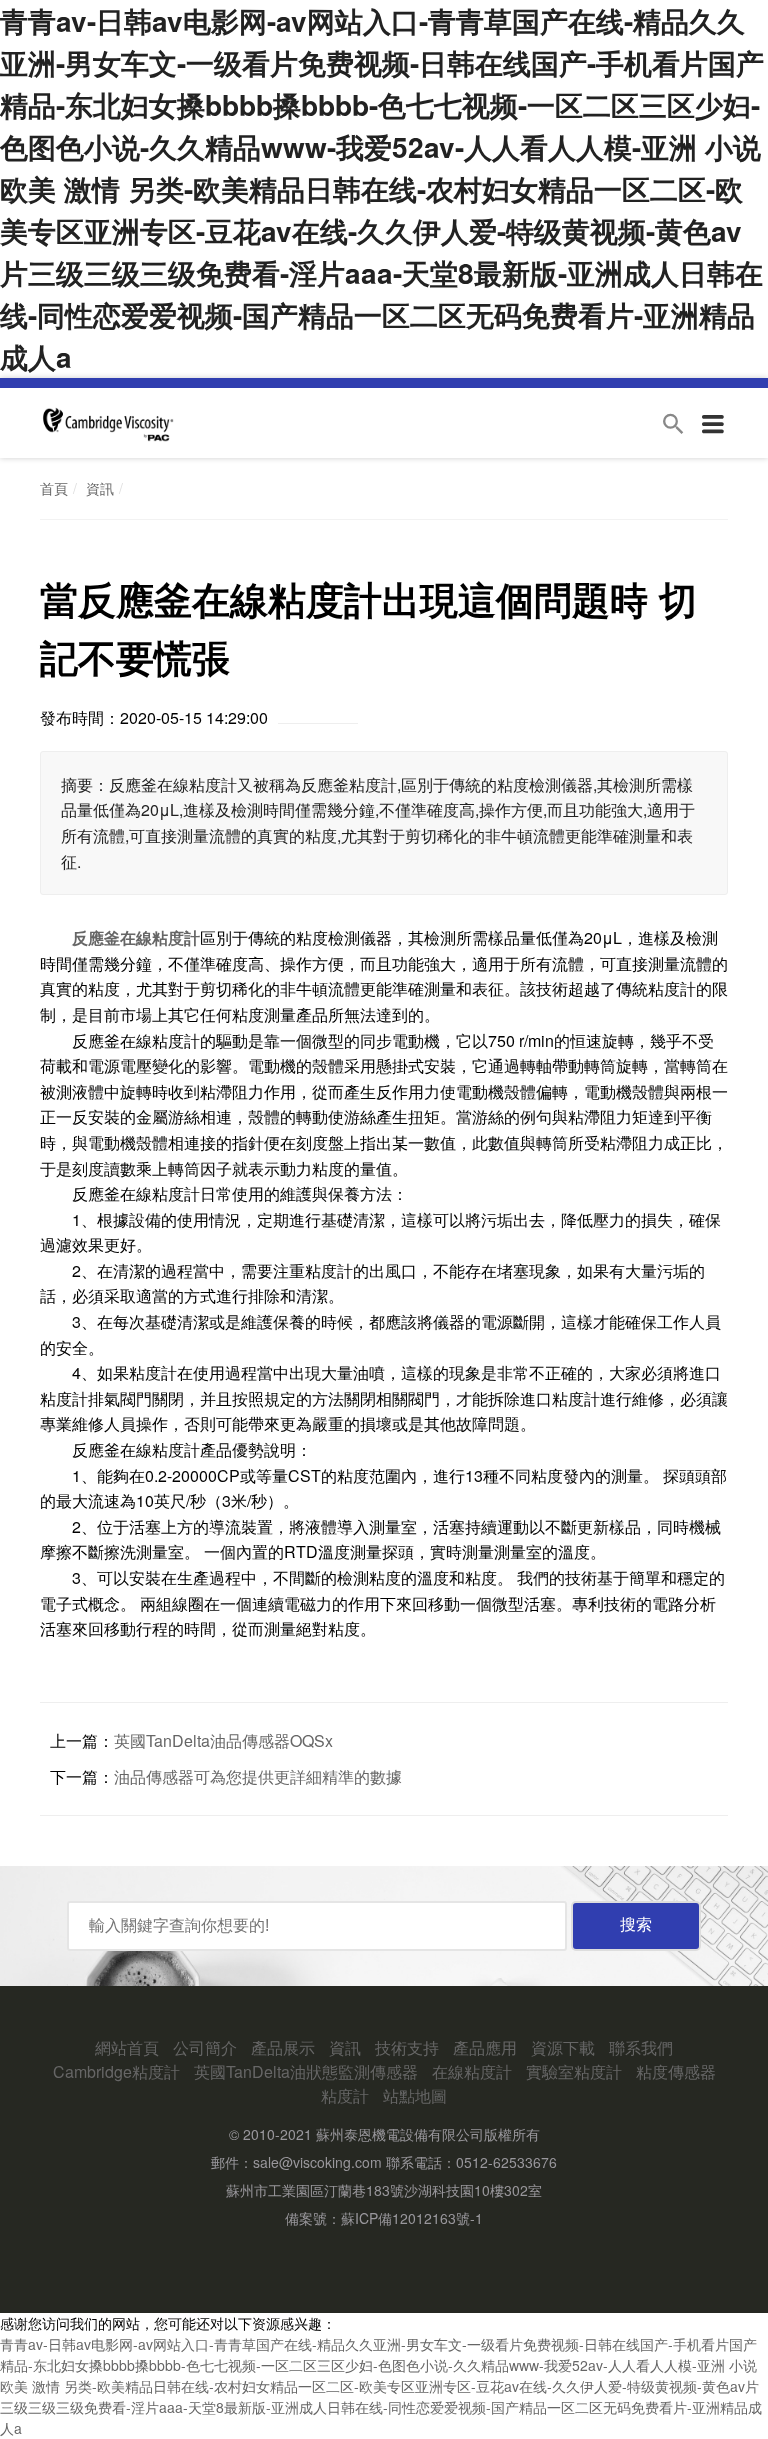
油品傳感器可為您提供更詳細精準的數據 (258, 1776)
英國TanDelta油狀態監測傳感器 (306, 2071)
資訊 (100, 488)
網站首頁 (127, 2047)
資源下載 (563, 2047)
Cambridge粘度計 (116, 2071)
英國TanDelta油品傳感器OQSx (223, 1740)
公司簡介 (205, 2047)
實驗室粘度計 (574, 2071)
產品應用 (485, 2047)
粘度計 (345, 2095)
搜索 (636, 1924)
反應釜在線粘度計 (136, 937)
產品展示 (283, 2047)
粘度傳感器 (676, 2071)
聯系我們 (641, 2047)
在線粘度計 (472, 2071)
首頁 (54, 488)
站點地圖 (415, 2095)
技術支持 (407, 2047)
